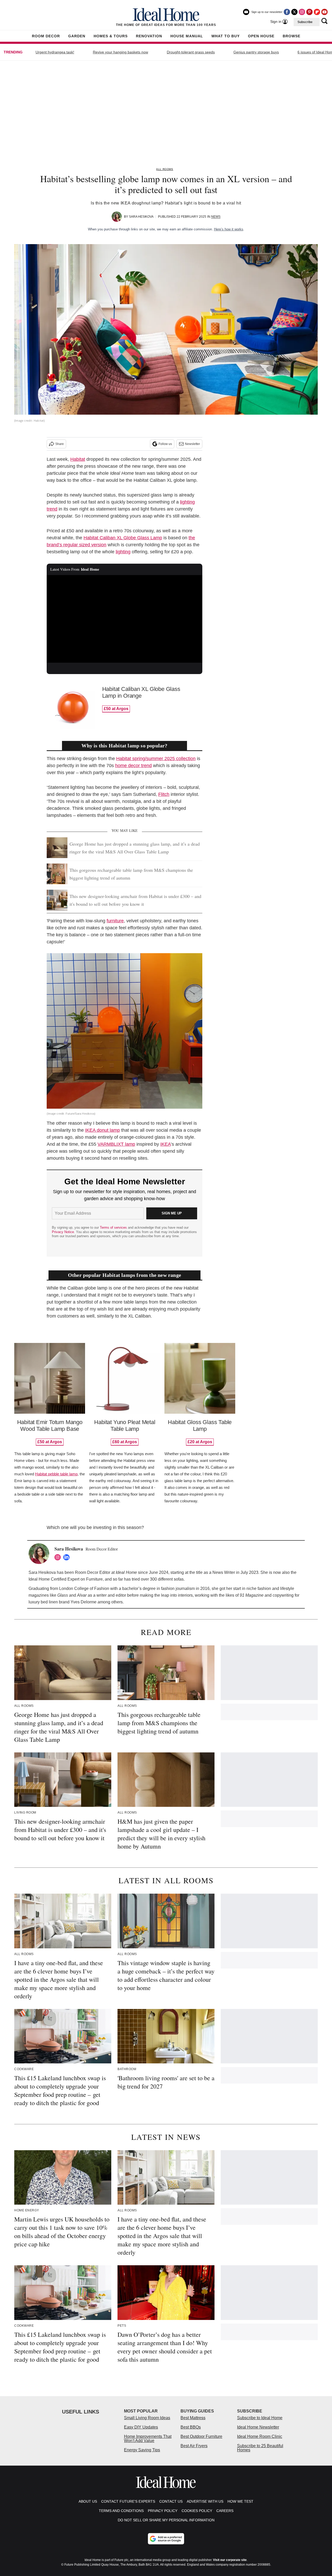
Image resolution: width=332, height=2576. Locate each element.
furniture (115, 921)
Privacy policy (163, 2511)
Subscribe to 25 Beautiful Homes (260, 2448)
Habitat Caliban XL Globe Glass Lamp (123, 538)
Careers (225, 2511)
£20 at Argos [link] (200, 1442)
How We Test (240, 2501)
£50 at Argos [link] (116, 709)
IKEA (165, 1144)
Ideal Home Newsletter (258, 2427)
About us (88, 2501)
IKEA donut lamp (102, 1130)
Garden (77, 36)
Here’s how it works (229, 229)
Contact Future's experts (128, 2501)
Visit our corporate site (230, 2560)
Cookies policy (197, 2511)
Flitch (164, 794)
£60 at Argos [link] (125, 1442)
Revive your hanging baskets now (120, 52)
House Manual (187, 36)
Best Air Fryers (194, 2446)
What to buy (226, 36)
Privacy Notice (63, 1232)
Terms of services (114, 1227)
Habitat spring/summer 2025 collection (156, 759)
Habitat (78, 459)
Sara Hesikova (141, 217)
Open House (261, 36)
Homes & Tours (111, 36)
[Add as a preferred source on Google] (166, 2539)
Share (60, 444)
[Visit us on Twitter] (294, 12)
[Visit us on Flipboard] (317, 12)
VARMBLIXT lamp (116, 1144)
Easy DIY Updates (141, 2427)
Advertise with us (205, 2501)
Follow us (165, 444)
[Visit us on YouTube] (324, 12)
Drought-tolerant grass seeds (191, 52)
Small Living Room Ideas (147, 2418)
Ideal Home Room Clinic (260, 2436)
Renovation (149, 36)
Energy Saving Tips (142, 2450)
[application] (125, 619)
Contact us (171, 2501)
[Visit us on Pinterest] (309, 12)
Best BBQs (191, 2427)
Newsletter (192, 444)
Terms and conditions (121, 2511)
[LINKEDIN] (68, 1557)
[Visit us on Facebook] (287, 12)
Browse (292, 36)
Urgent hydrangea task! (55, 52)
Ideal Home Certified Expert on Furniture (66, 1579)
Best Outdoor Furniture (201, 2436)
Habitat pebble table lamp (56, 1474)
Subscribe (305, 22)
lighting (123, 552)
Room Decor (46, 36)
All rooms (165, 169)
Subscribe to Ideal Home (260, 2418)
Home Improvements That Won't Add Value (148, 2439)
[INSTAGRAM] (59, 1557)
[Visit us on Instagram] (302, 12)
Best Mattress (193, 2418)
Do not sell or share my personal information (166, 2520)
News (216, 217)
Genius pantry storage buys (256, 52)
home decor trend (133, 766)
